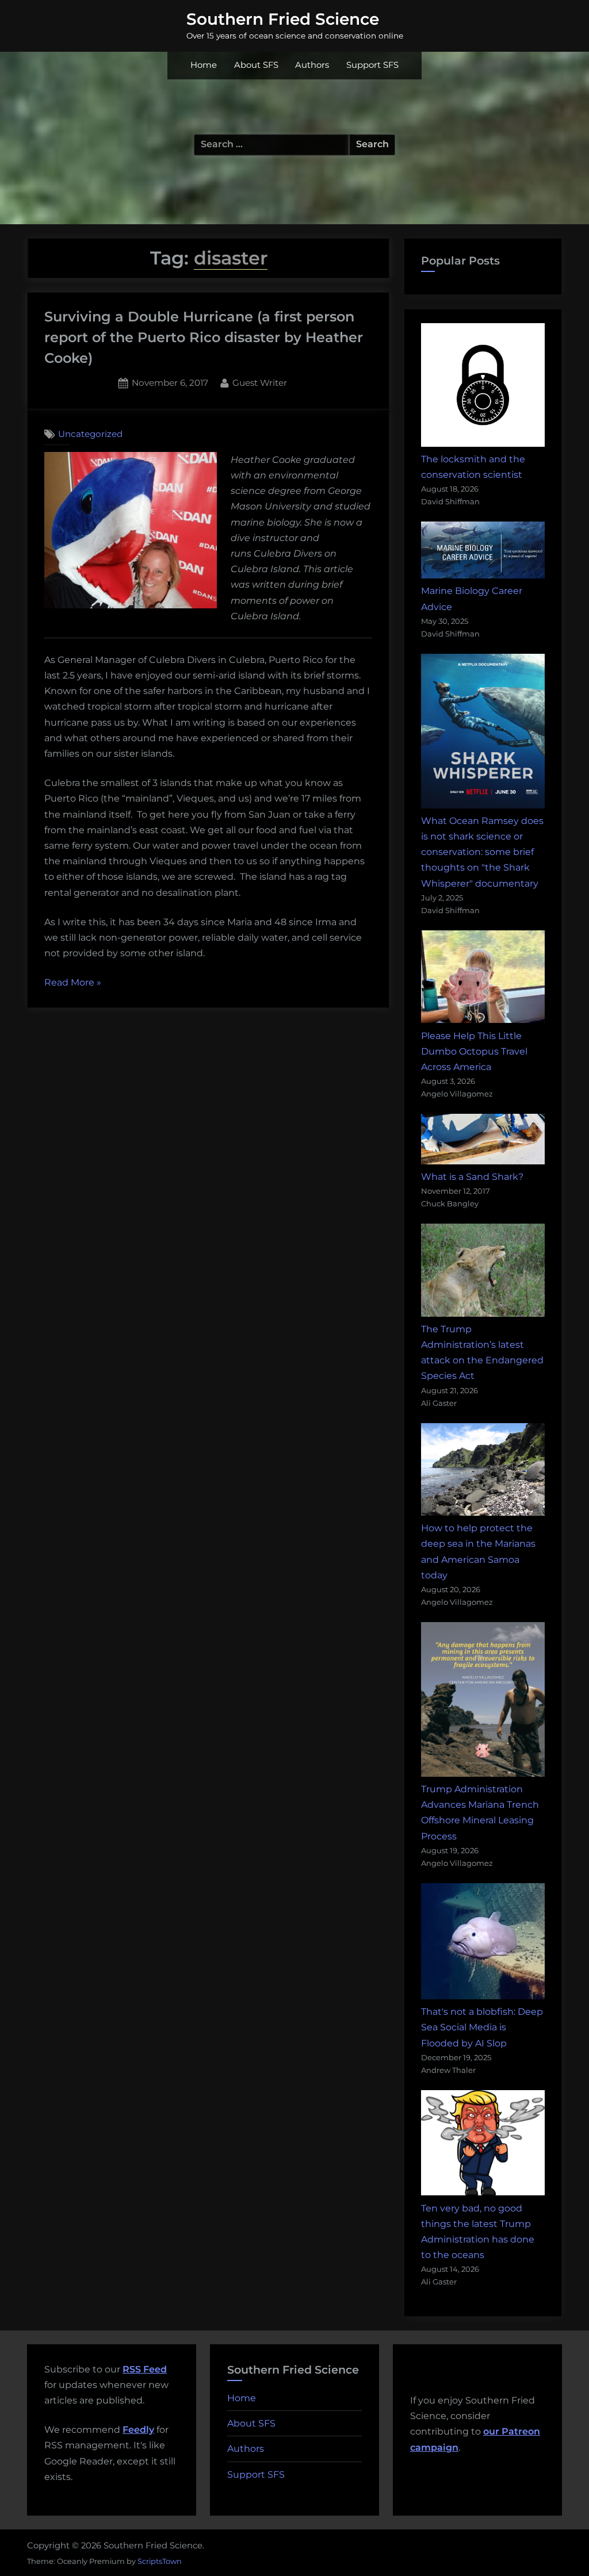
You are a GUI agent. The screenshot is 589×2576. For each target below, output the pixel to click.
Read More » (73, 984)
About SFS (256, 65)
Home (204, 65)
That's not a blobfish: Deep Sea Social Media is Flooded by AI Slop (482, 2027)
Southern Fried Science (283, 19)
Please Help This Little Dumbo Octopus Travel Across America (474, 1051)
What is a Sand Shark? (472, 1177)
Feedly (138, 2430)
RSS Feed (145, 2369)
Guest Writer (260, 382)
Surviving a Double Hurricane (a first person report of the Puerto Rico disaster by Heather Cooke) (204, 337)
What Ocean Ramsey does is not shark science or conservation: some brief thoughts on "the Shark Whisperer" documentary (482, 852)
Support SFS (372, 65)
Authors (312, 65)
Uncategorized (90, 434)
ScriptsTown (160, 2561)
